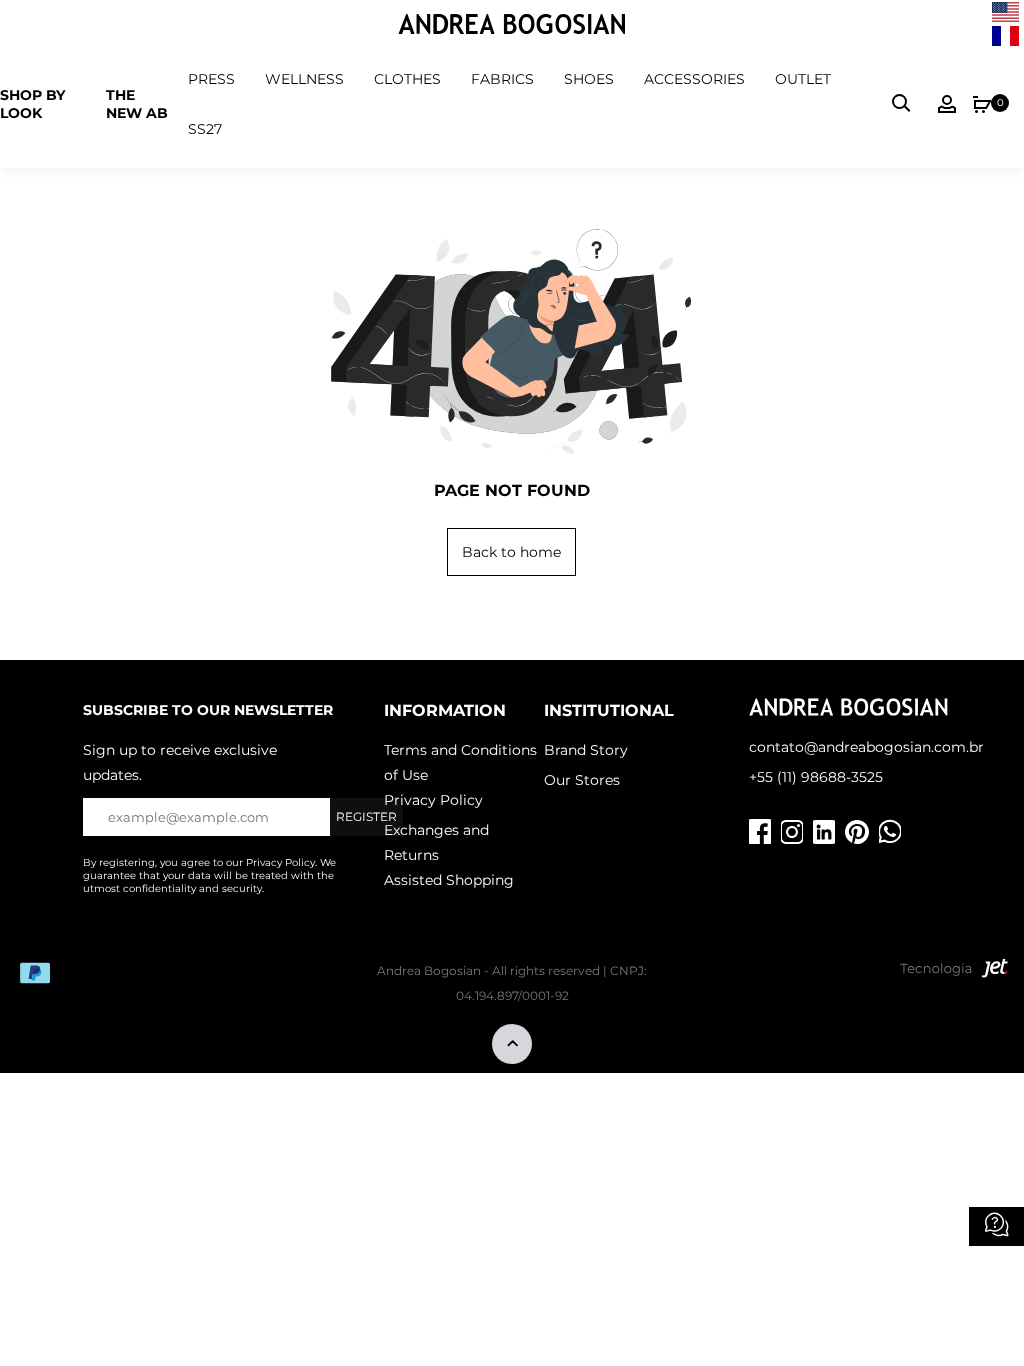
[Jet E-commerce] (954, 973)
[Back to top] (512, 1045)
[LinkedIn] (824, 832)
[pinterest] (857, 832)
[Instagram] (792, 832)
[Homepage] (512, 27)
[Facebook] (760, 832)
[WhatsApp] (890, 832)
